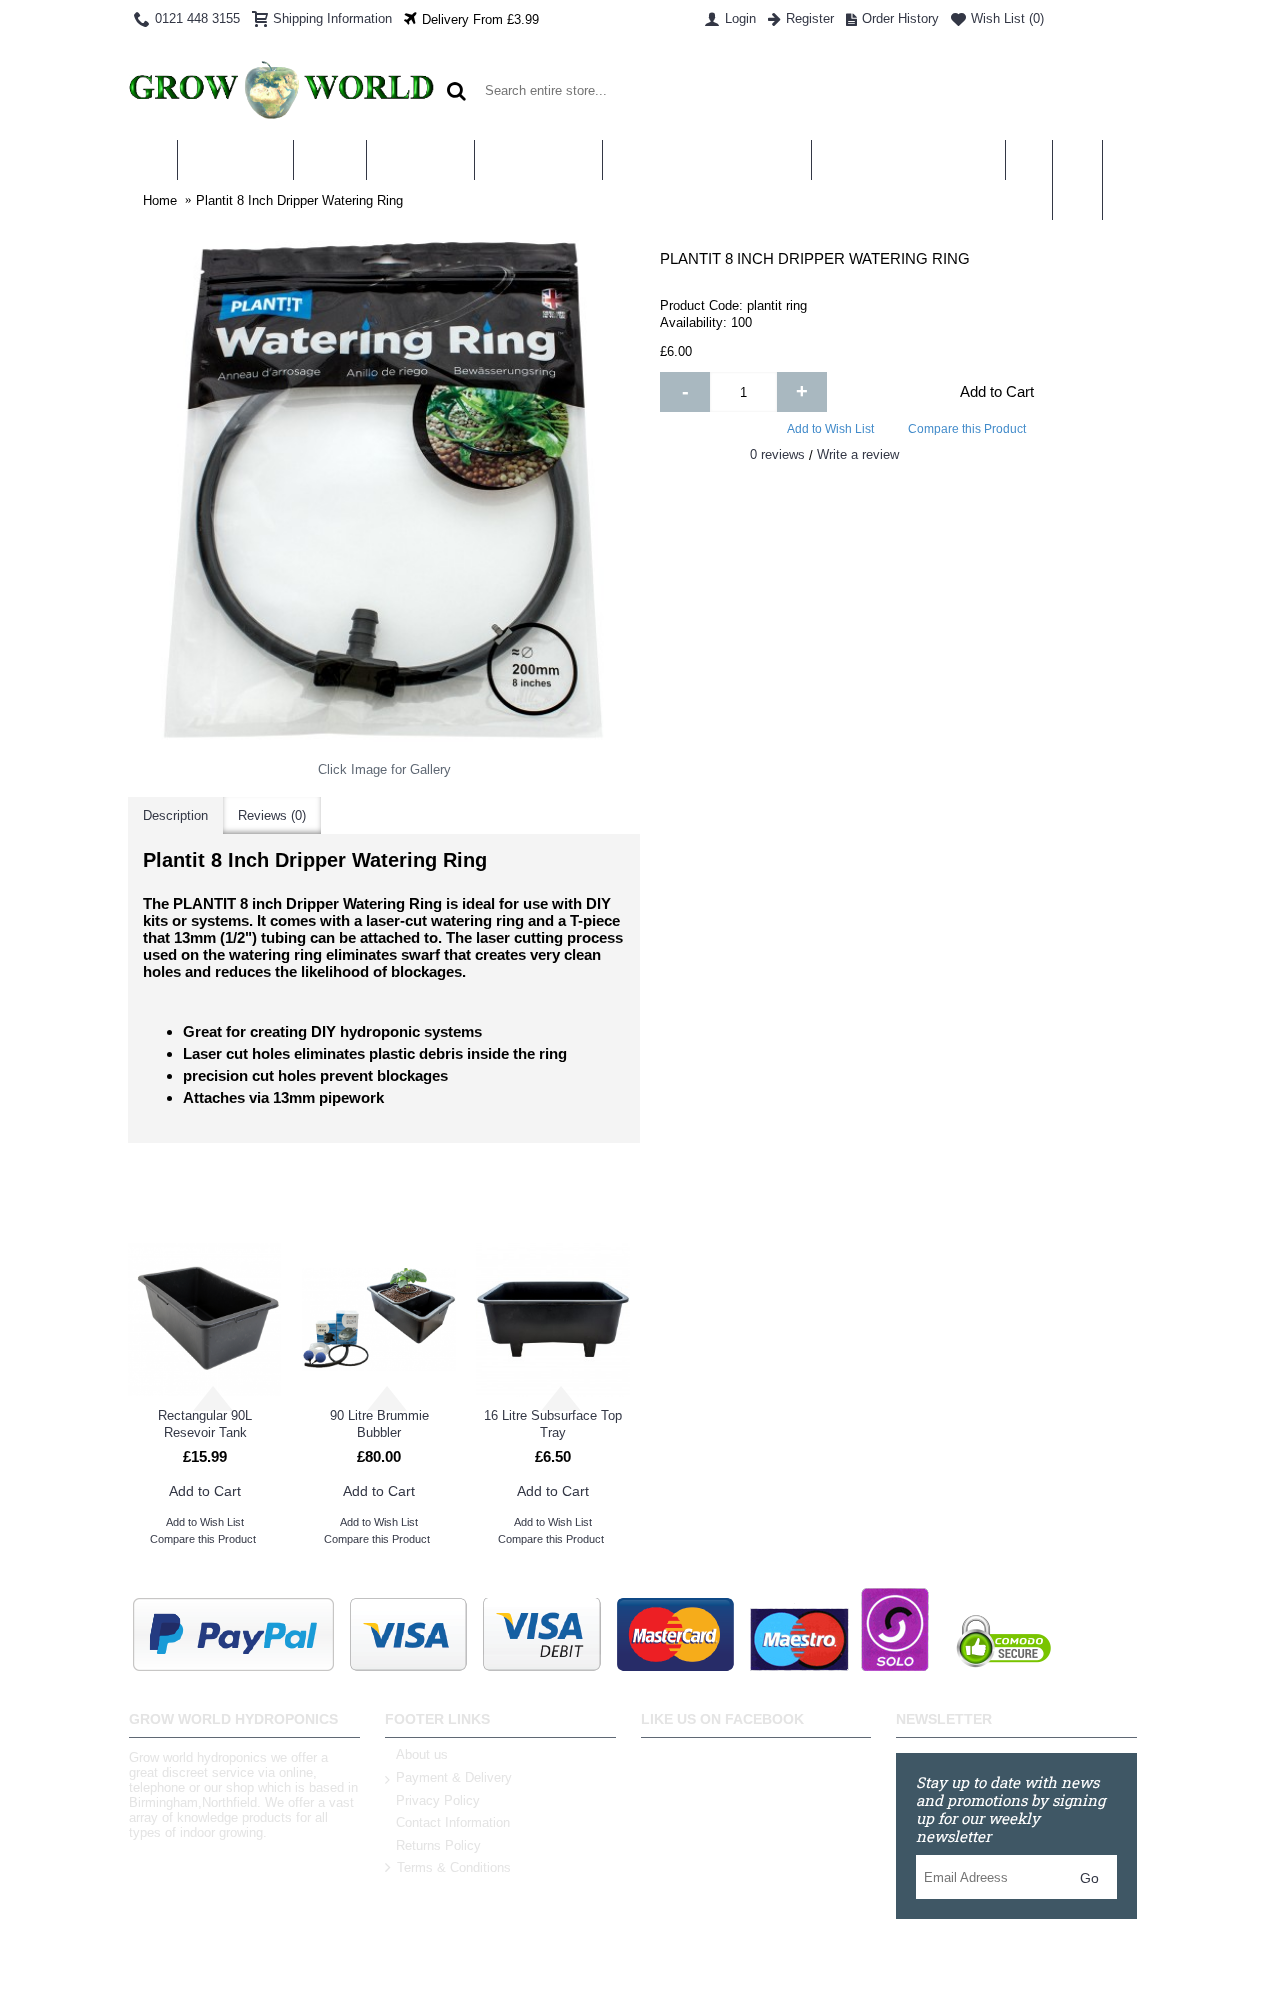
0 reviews (777, 454)
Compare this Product (967, 429)
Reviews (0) (272, 815)
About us (422, 1754)
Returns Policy (438, 1845)
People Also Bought (896, 1202)
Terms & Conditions (454, 1868)
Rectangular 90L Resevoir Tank (205, 1424)
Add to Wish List (830, 429)
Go (1089, 1878)
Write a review (858, 454)
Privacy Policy (438, 1800)
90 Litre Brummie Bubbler (379, 1424)
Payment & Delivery (454, 1777)
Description (175, 815)
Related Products (383, 1202)
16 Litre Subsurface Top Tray (553, 1424)
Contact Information (453, 1822)
